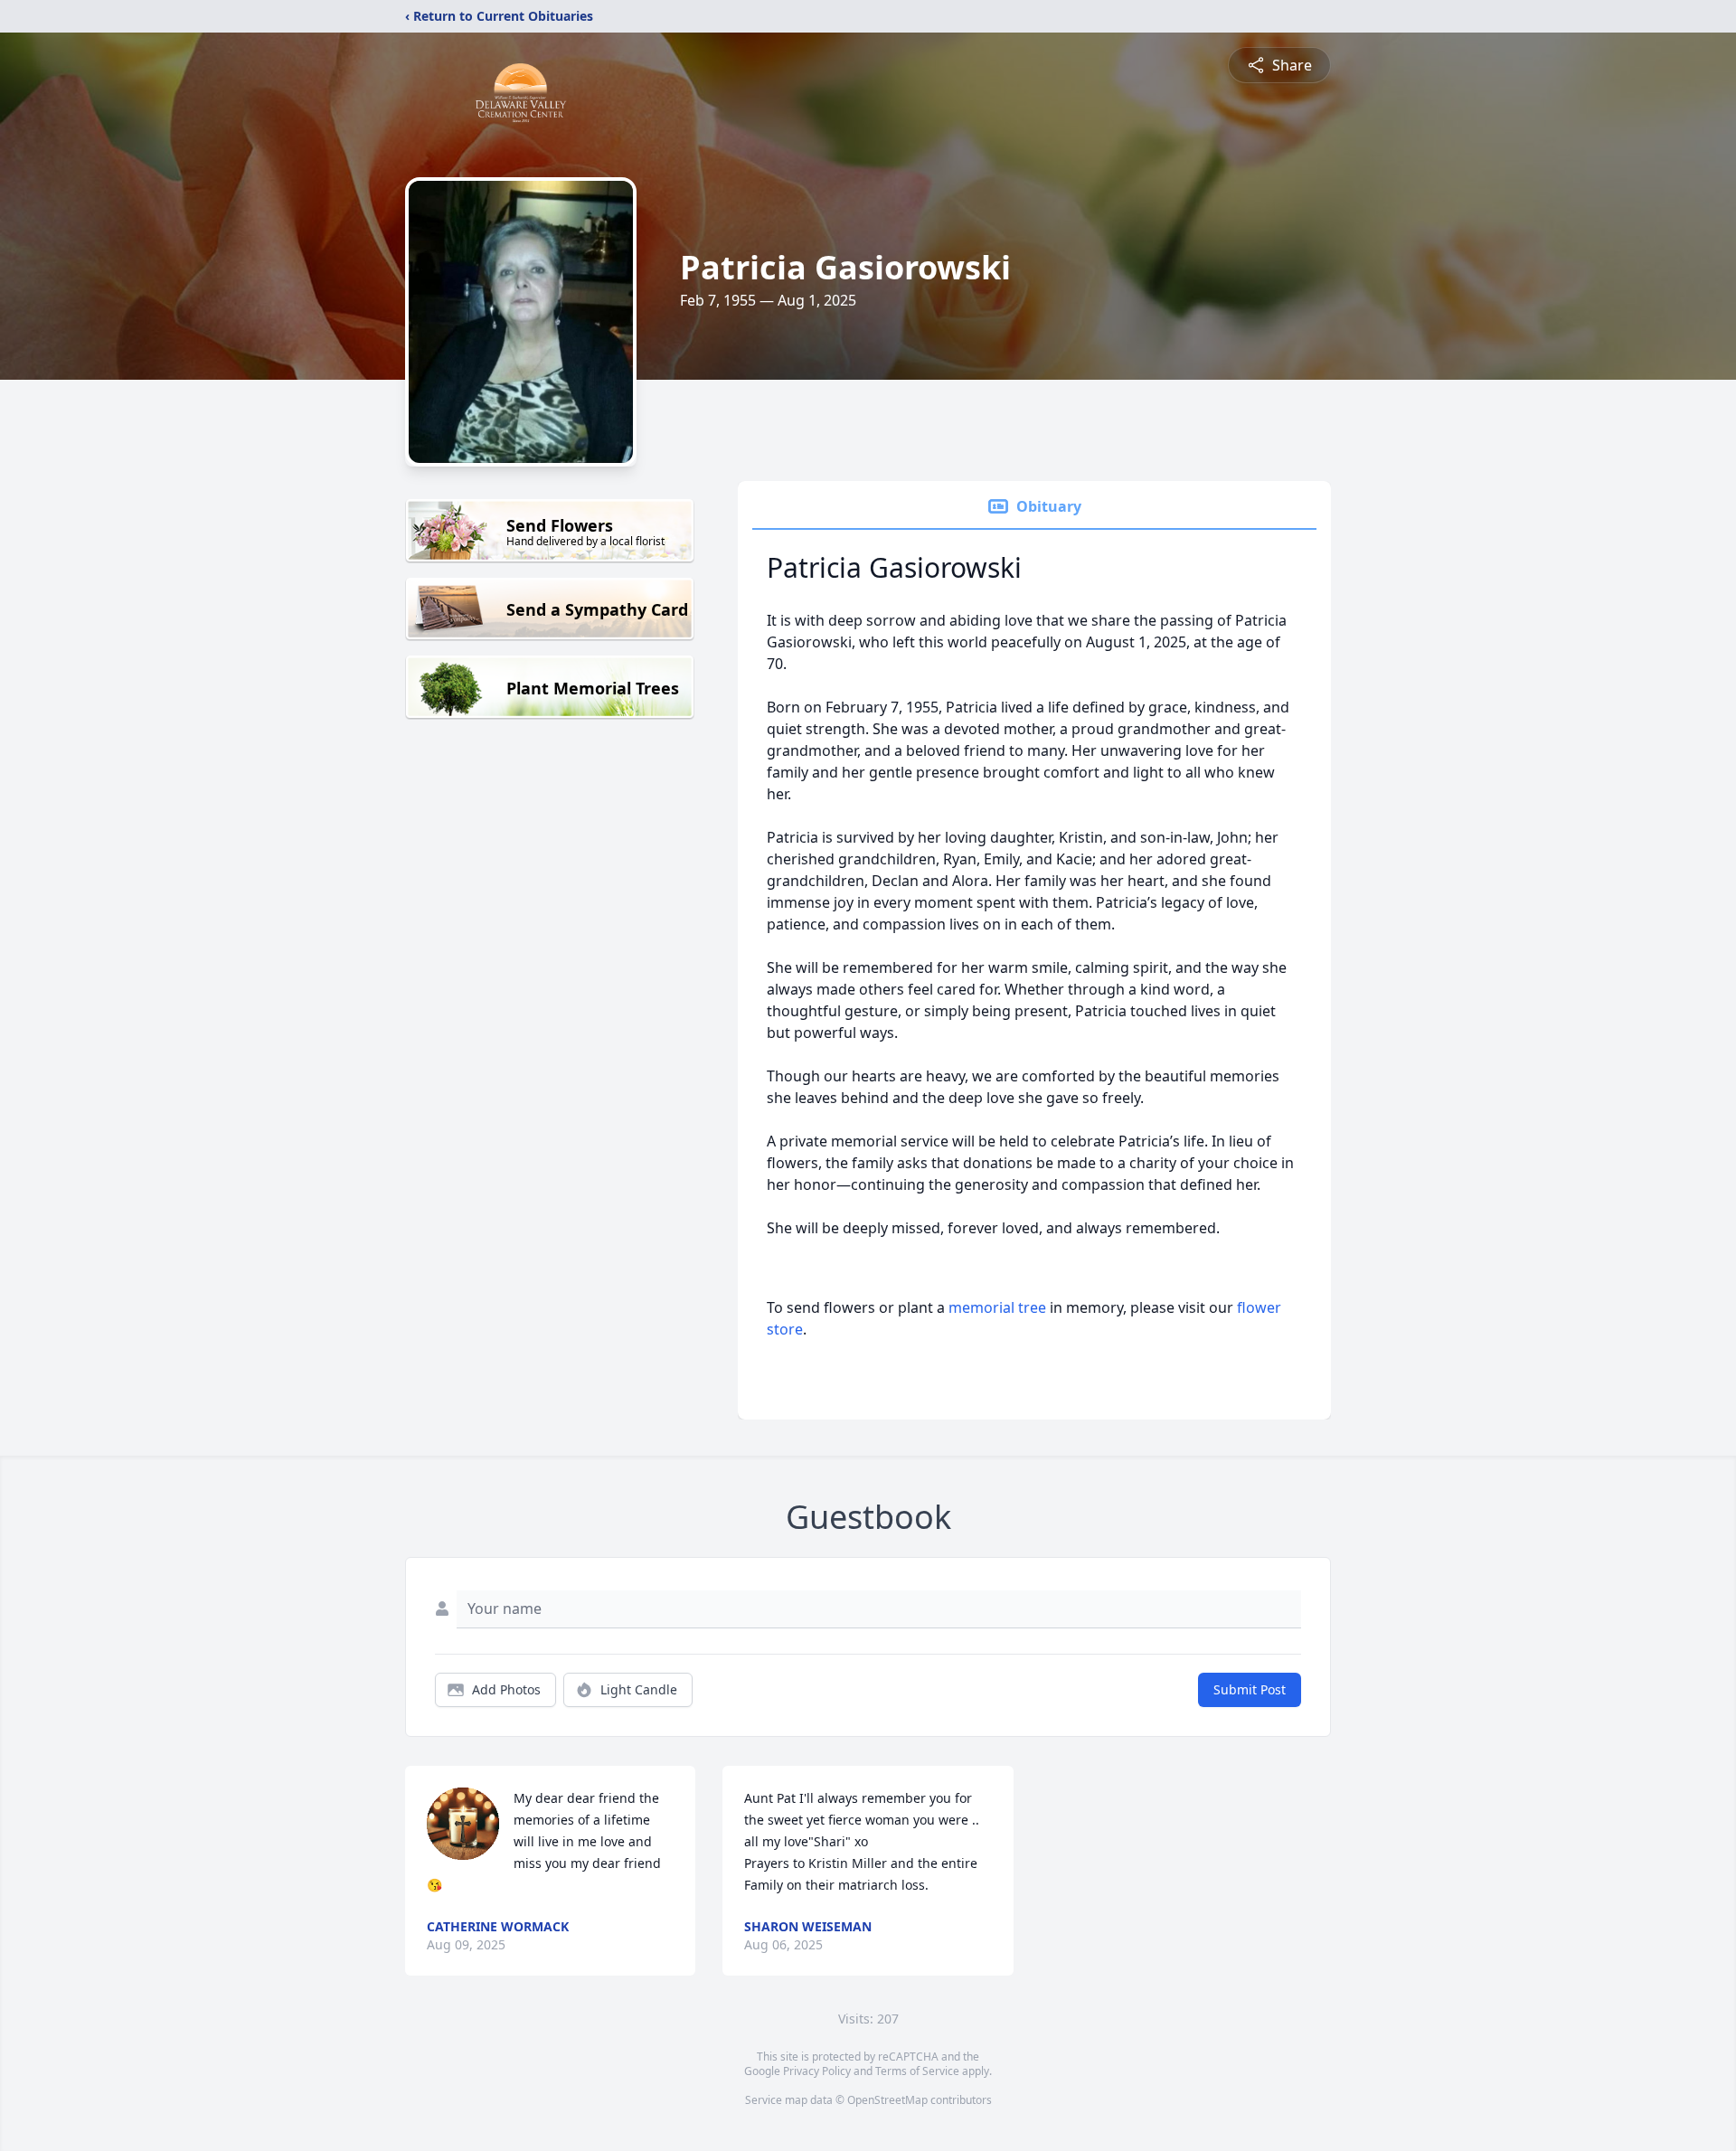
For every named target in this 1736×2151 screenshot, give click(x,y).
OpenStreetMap (887, 2100)
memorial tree (997, 1307)
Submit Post (1250, 1689)
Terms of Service (917, 2071)
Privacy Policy (817, 2071)
